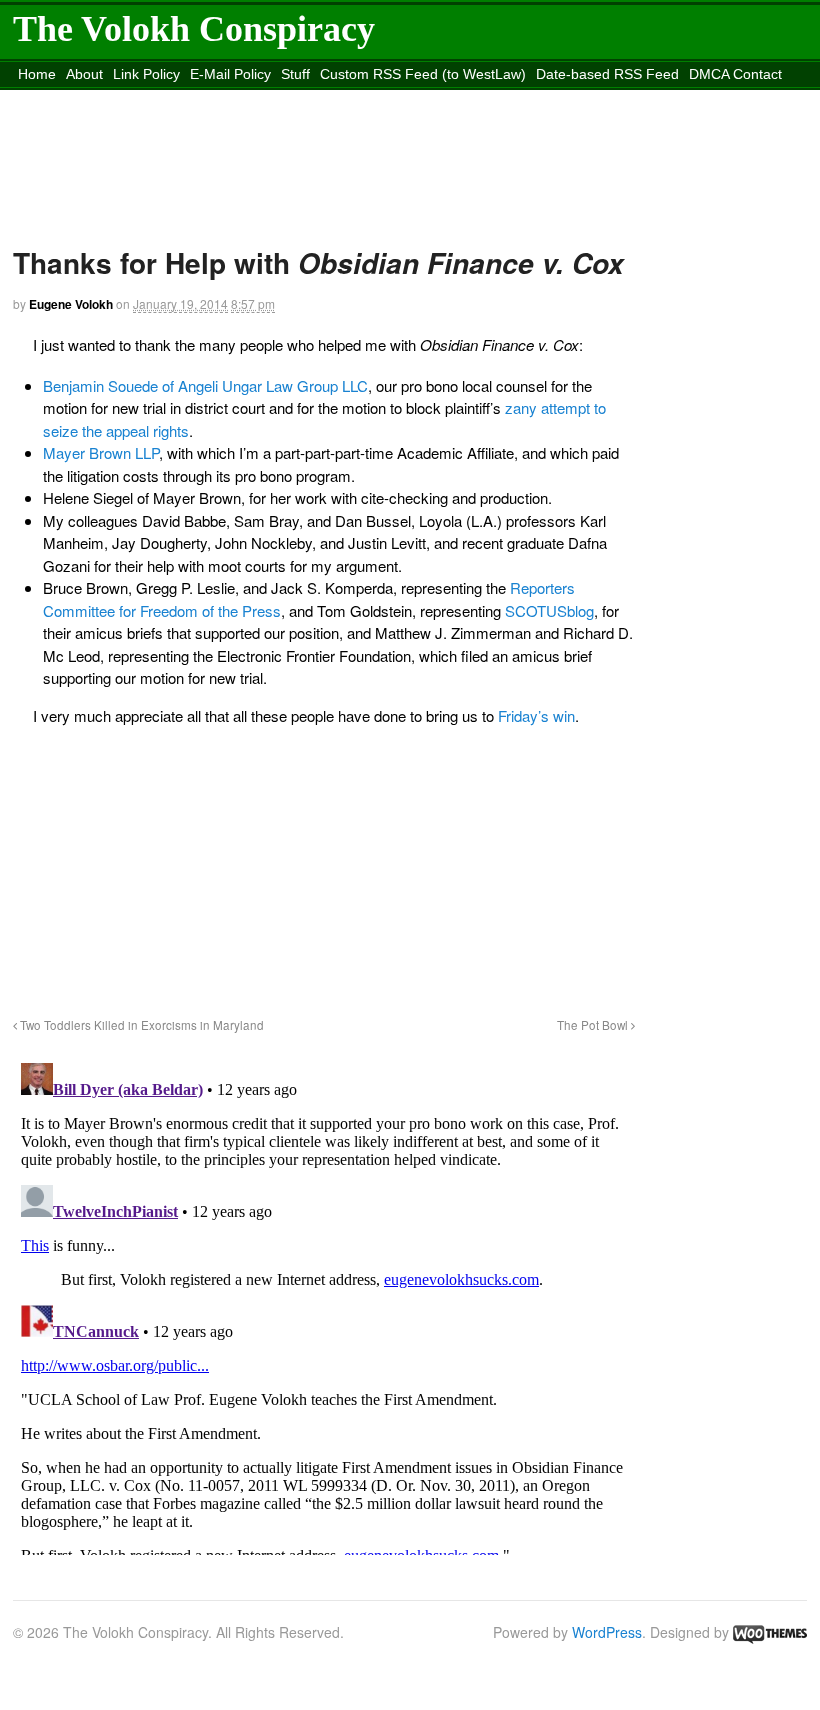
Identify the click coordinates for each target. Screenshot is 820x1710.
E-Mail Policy (230, 74)
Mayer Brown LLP (101, 452)
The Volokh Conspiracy (194, 29)
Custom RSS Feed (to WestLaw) (423, 74)
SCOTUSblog (549, 610)
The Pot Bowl (594, 1025)
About (84, 74)
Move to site (417, 99)
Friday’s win (536, 715)
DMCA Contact (735, 74)
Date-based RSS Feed (607, 74)
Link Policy (146, 74)
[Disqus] (324, 1305)
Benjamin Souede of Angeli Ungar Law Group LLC (205, 385)
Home (37, 74)
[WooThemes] (770, 1632)
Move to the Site (235, 99)
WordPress (607, 1632)
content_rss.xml (68, 99)
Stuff (295, 74)
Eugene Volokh (71, 304)
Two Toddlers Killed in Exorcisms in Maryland (140, 1025)
